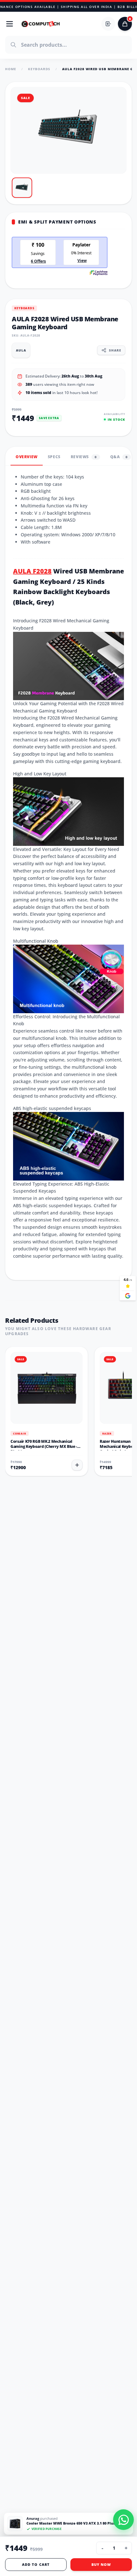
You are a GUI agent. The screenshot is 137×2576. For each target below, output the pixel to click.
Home (11, 69)
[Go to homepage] (41, 24)
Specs (54, 457)
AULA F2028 (32, 571)
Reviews (84, 457)
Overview (27, 457)
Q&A (119, 457)
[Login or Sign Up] (108, 24)
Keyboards (39, 69)
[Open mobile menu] (10, 24)
